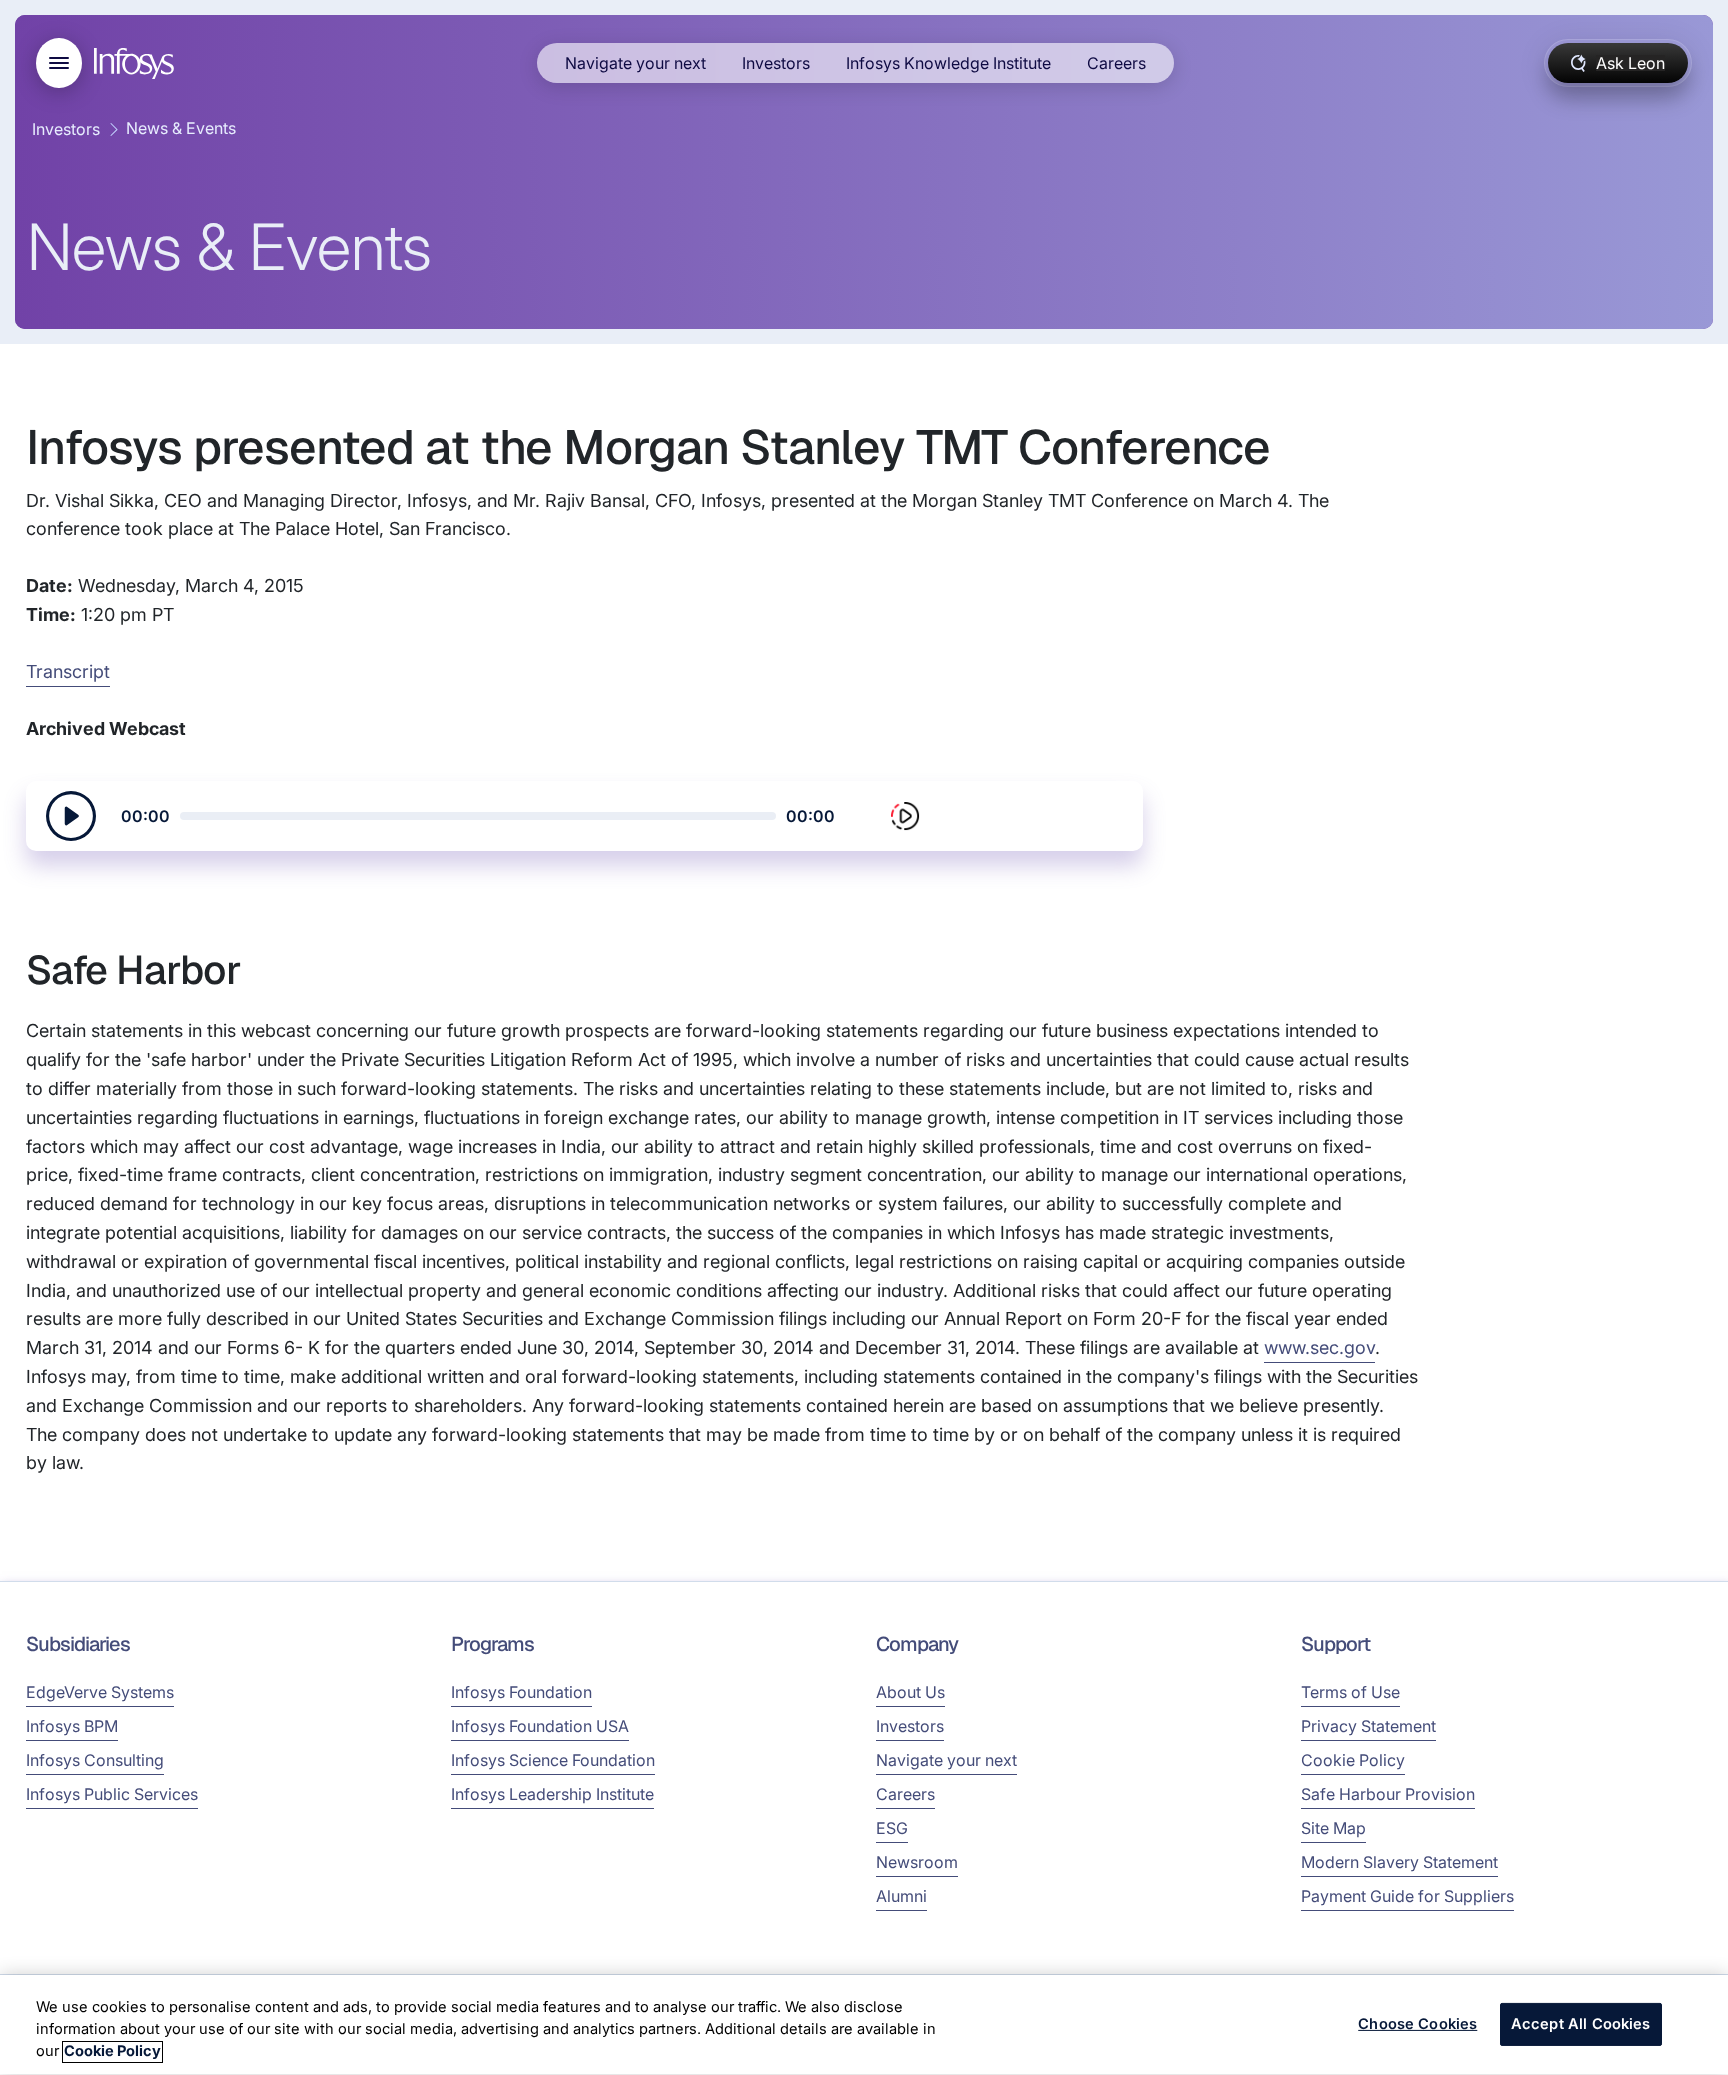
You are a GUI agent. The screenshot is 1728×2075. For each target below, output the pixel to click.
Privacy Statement (1368, 1726)
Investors (776, 63)
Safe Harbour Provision (1388, 1794)
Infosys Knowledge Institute (948, 63)
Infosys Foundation (521, 1692)
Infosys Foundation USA (540, 1726)
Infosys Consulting (95, 1760)
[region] (864, 2025)
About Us (910, 1692)
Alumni (901, 1896)
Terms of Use (1350, 1692)
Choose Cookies (1417, 2024)
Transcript (68, 671)
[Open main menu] (59, 63)
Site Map (1333, 1828)
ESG (892, 1828)
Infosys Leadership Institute (552, 1794)
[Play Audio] (71, 816)
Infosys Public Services (112, 1794)
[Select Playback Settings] (905, 816)
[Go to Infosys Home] (137, 63)
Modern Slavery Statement (1399, 1862)
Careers (1116, 63)
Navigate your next (635, 63)
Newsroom (917, 1862)
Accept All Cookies (1581, 2024)
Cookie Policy (1353, 1760)
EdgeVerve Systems (100, 1692)
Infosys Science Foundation (553, 1760)
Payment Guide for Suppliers (1407, 1896)
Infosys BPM (72, 1726)
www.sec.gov (1319, 1347)
